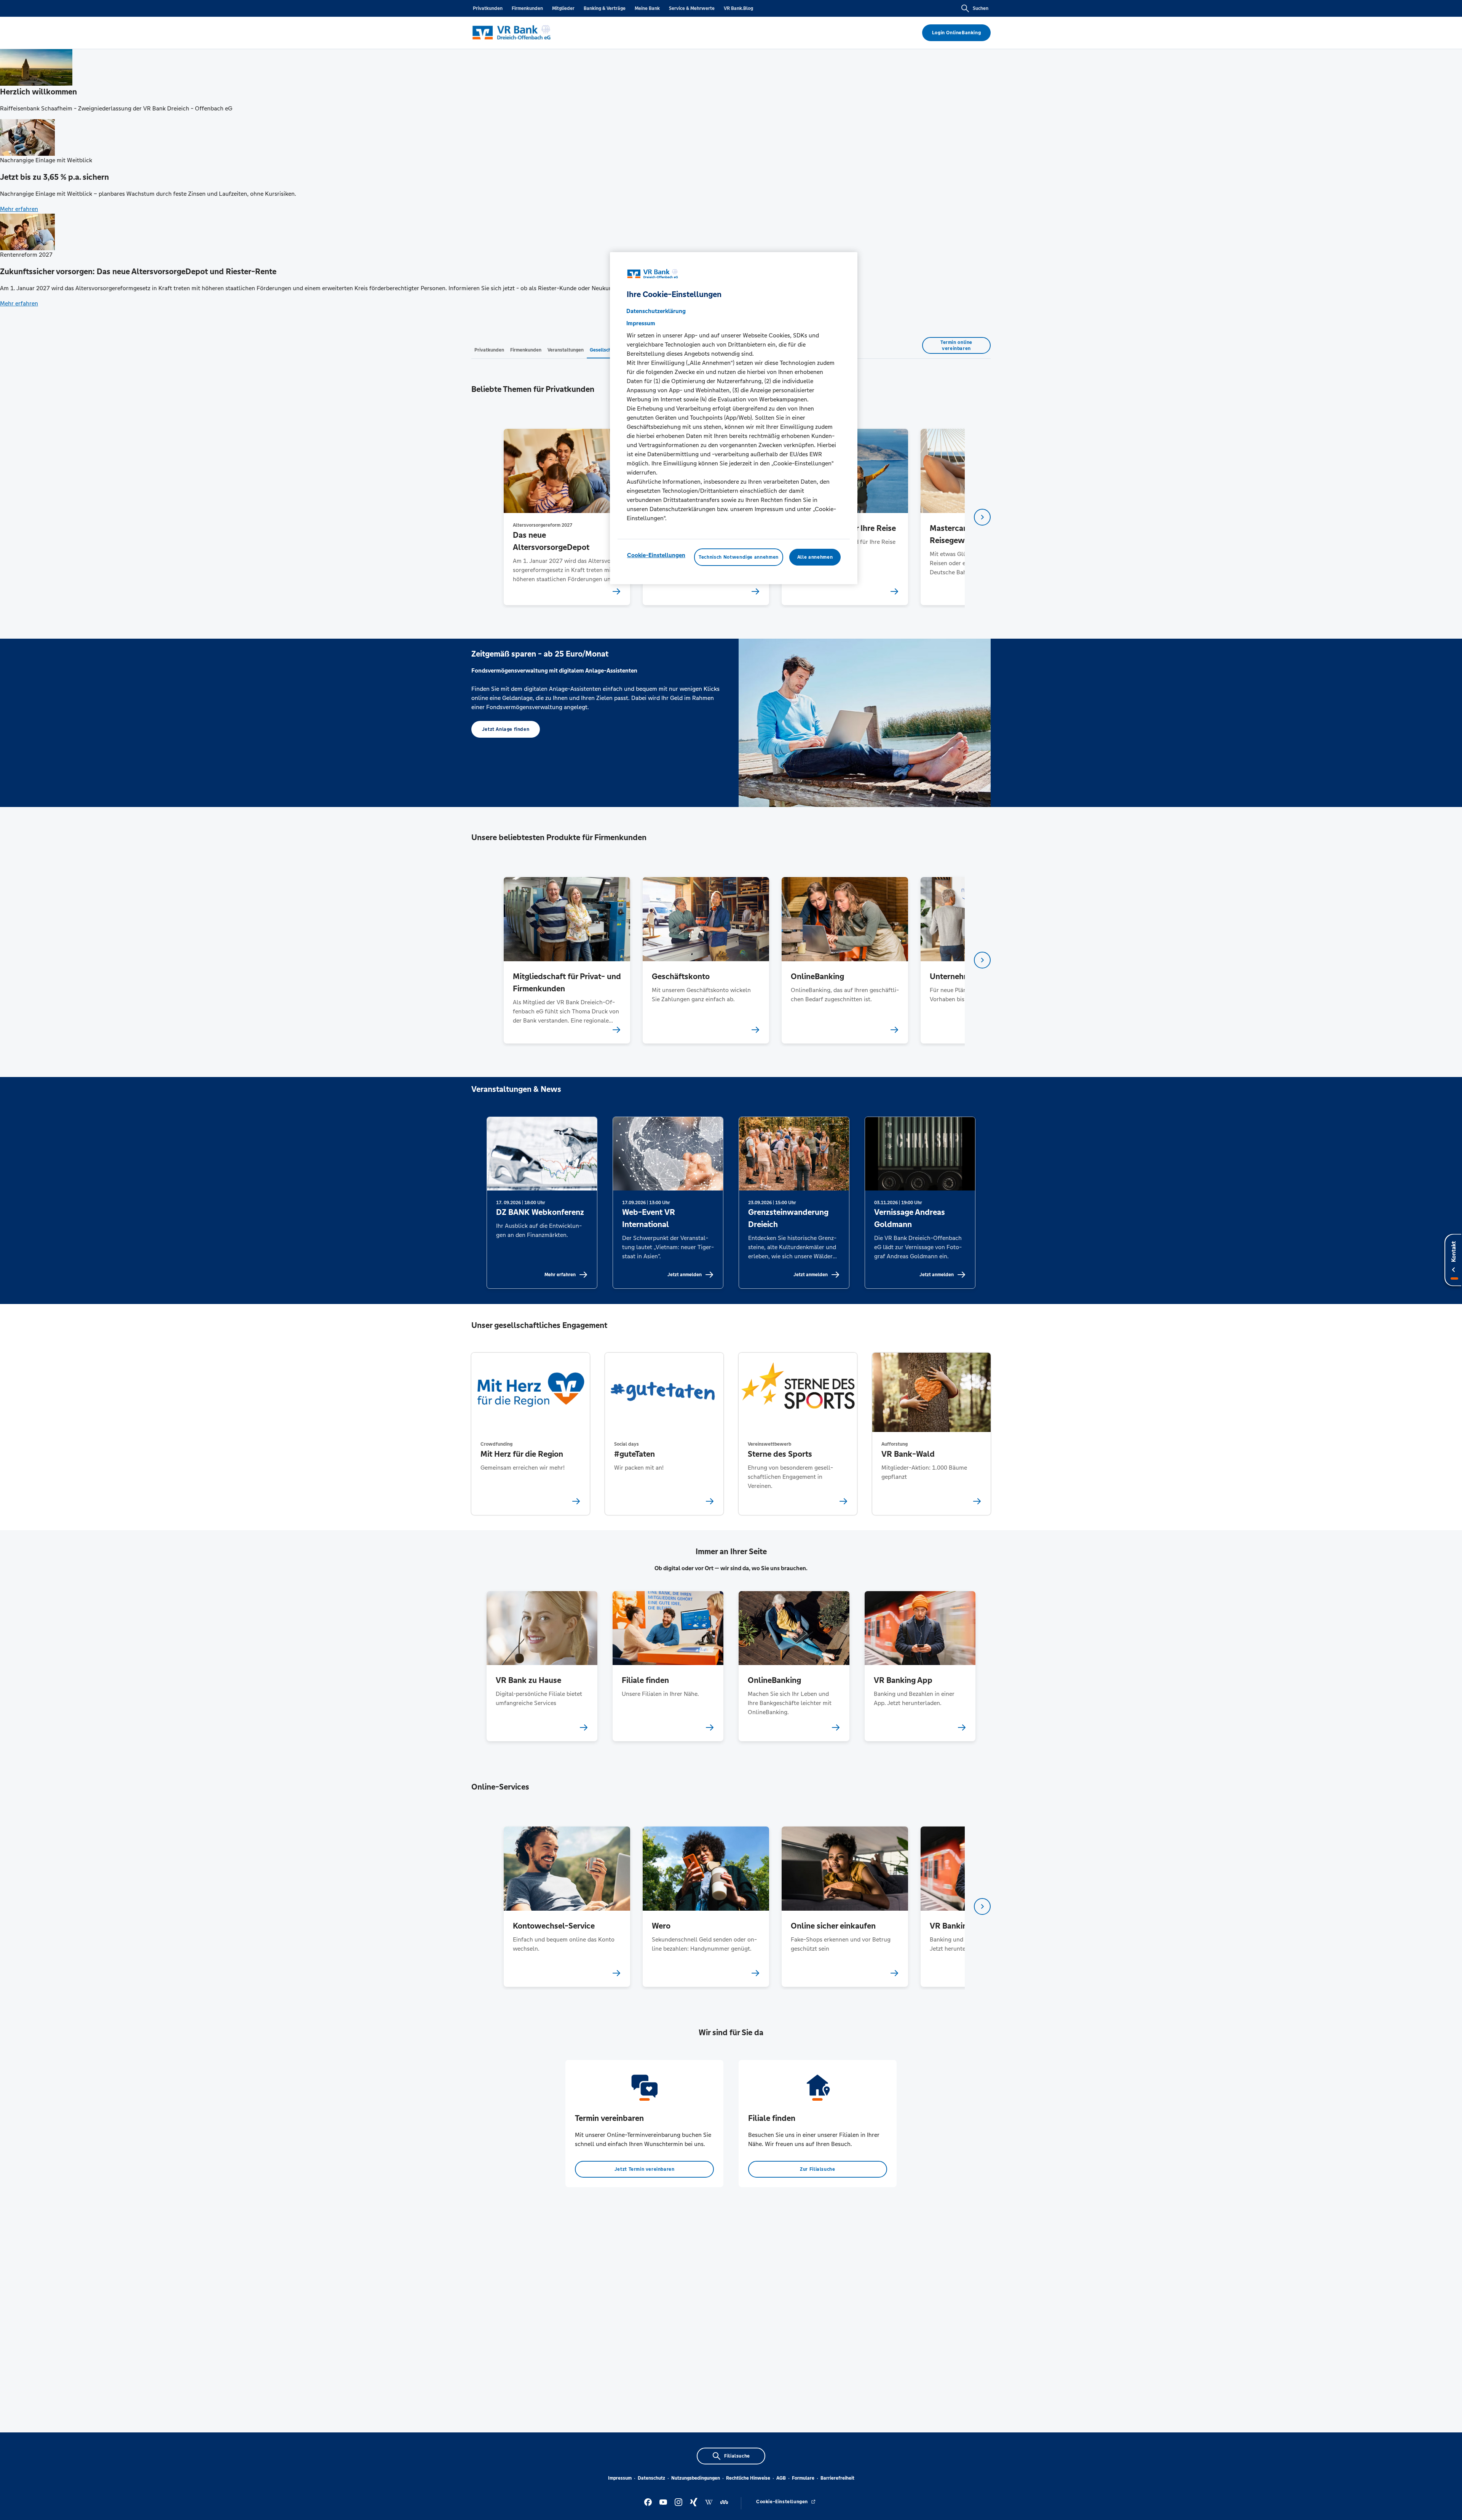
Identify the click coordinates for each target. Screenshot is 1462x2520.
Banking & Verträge (605, 8)
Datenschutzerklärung (656, 311)
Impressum (620, 2478)
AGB (781, 2478)
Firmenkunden (527, 8)
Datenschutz (651, 2478)
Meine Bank (647, 8)
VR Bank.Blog (738, 8)
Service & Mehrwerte (692, 8)
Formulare (803, 2478)
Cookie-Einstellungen (656, 555)
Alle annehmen (815, 557)
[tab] (489, 350)
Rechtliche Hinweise (748, 2478)
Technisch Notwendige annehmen (739, 557)
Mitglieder (563, 8)
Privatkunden (488, 8)
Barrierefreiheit (837, 2478)
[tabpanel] (567, 517)
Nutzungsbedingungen (696, 2478)
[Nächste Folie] (982, 517)
